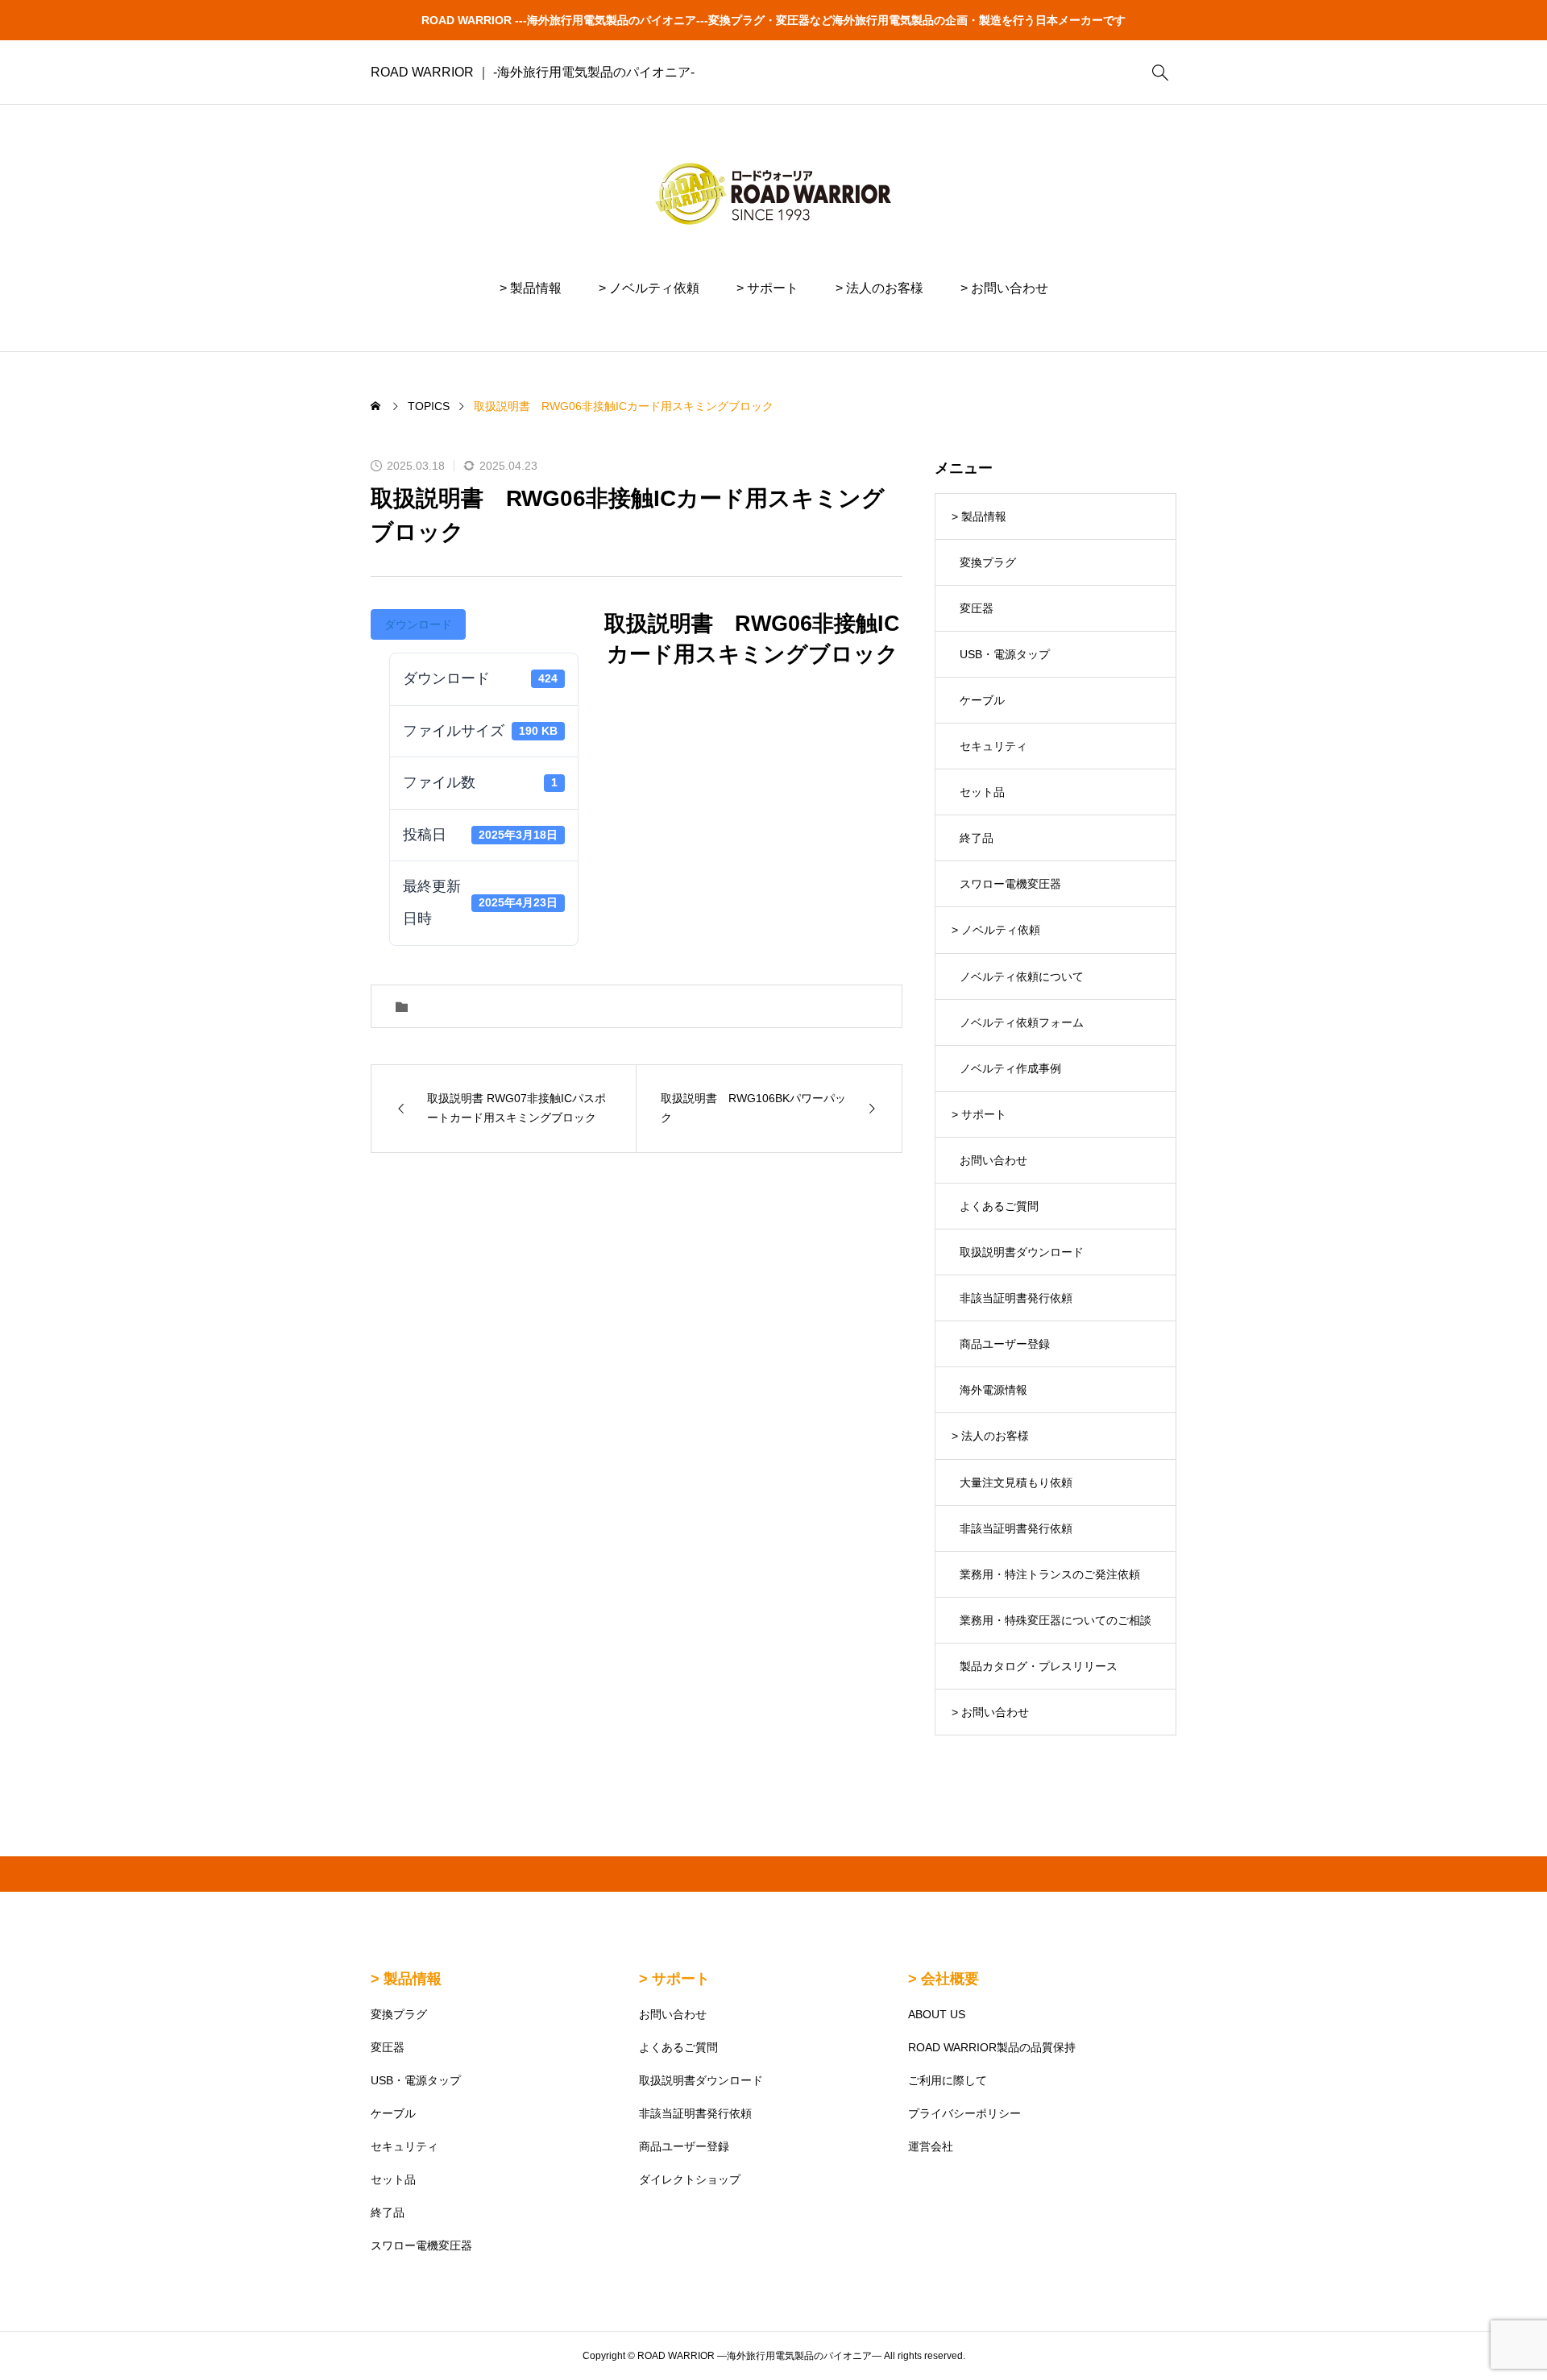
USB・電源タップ (1005, 654)
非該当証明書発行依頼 (1016, 1298)
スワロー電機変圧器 (1010, 884)
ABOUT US (937, 2014)
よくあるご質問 (999, 1206)
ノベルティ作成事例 (1010, 1068)
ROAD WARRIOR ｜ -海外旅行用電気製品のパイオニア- (533, 72)
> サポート (767, 288)
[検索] (1160, 73)
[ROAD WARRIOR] (773, 193)
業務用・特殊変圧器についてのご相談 (1056, 1620)
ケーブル (982, 700)
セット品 (982, 792)
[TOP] (1497, 2330)
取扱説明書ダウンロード (1022, 1252)
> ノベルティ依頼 (649, 288)
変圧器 (977, 608)
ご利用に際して (948, 2080)
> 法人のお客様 (879, 288)
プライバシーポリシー (964, 2113)
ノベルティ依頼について (1022, 976)
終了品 (977, 838)
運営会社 (931, 2146)
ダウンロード (418, 624)
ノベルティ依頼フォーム (1022, 1022)
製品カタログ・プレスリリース (1039, 1666)
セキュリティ (993, 746)
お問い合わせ (993, 1160)
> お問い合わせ (1004, 288)
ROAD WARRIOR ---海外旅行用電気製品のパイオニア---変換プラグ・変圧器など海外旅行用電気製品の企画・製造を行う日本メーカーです (773, 20)
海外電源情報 (993, 1390)
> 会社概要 (944, 1979)
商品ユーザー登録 (1005, 1344)
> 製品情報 (531, 288)
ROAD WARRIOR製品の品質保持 (992, 2047)
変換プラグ (988, 562)
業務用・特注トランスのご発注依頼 (1050, 1574)
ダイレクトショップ (690, 2179)
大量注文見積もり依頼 (1016, 1482)
